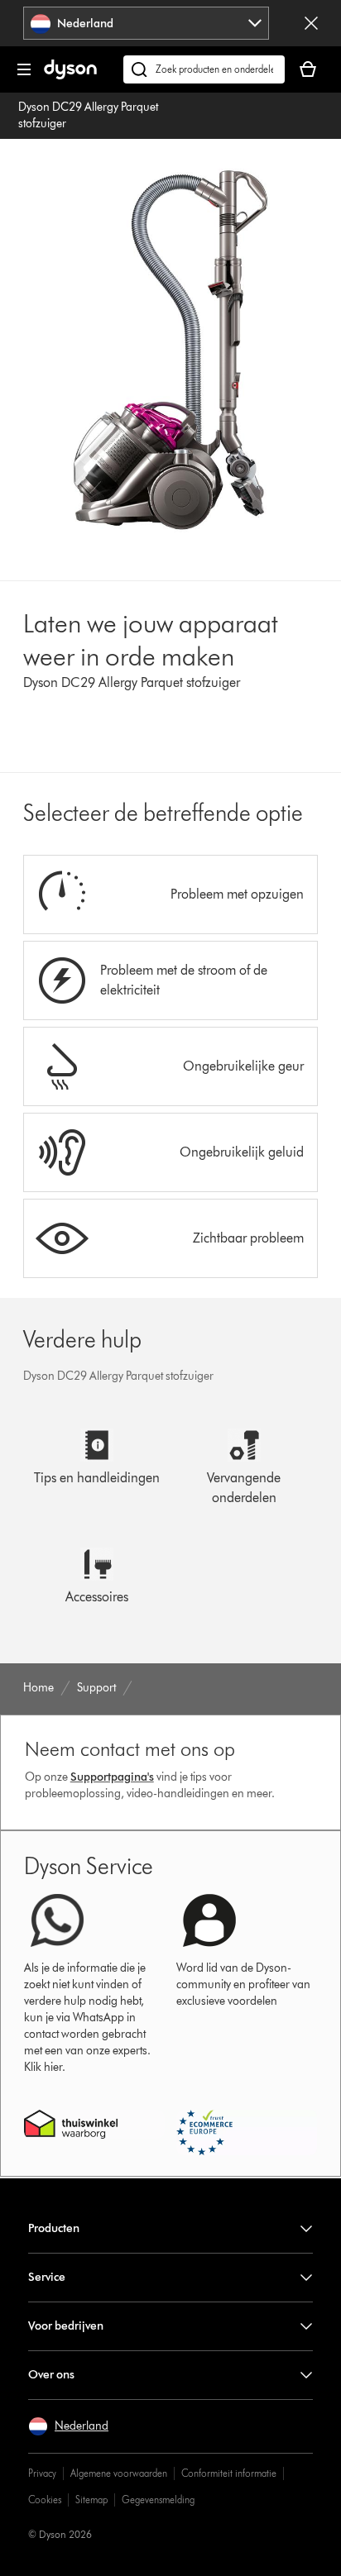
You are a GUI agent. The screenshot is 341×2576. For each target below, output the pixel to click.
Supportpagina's (112, 1777)
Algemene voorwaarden (119, 2473)
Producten (54, 2228)
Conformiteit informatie (229, 2473)
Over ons (51, 2375)
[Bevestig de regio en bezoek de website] (311, 23)
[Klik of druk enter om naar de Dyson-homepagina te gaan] (70, 76)
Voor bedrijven (66, 2326)
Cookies (45, 2500)
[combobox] (146, 23)
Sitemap (91, 2500)
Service (47, 2277)
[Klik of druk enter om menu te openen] (24, 69)
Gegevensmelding (158, 2500)
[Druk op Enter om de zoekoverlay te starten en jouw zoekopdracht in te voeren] (204, 69)
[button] (68, 2426)
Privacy (42, 2473)
